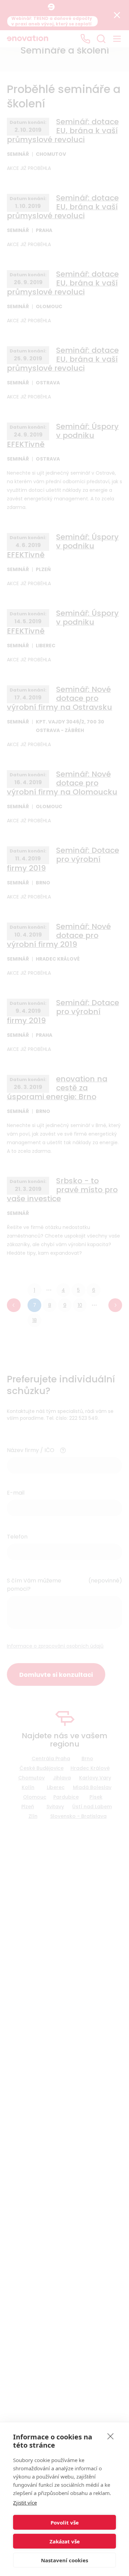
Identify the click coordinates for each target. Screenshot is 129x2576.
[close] (111, 2436)
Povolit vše (65, 2522)
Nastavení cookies (64, 2560)
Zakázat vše (65, 2541)
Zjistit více (25, 2503)
